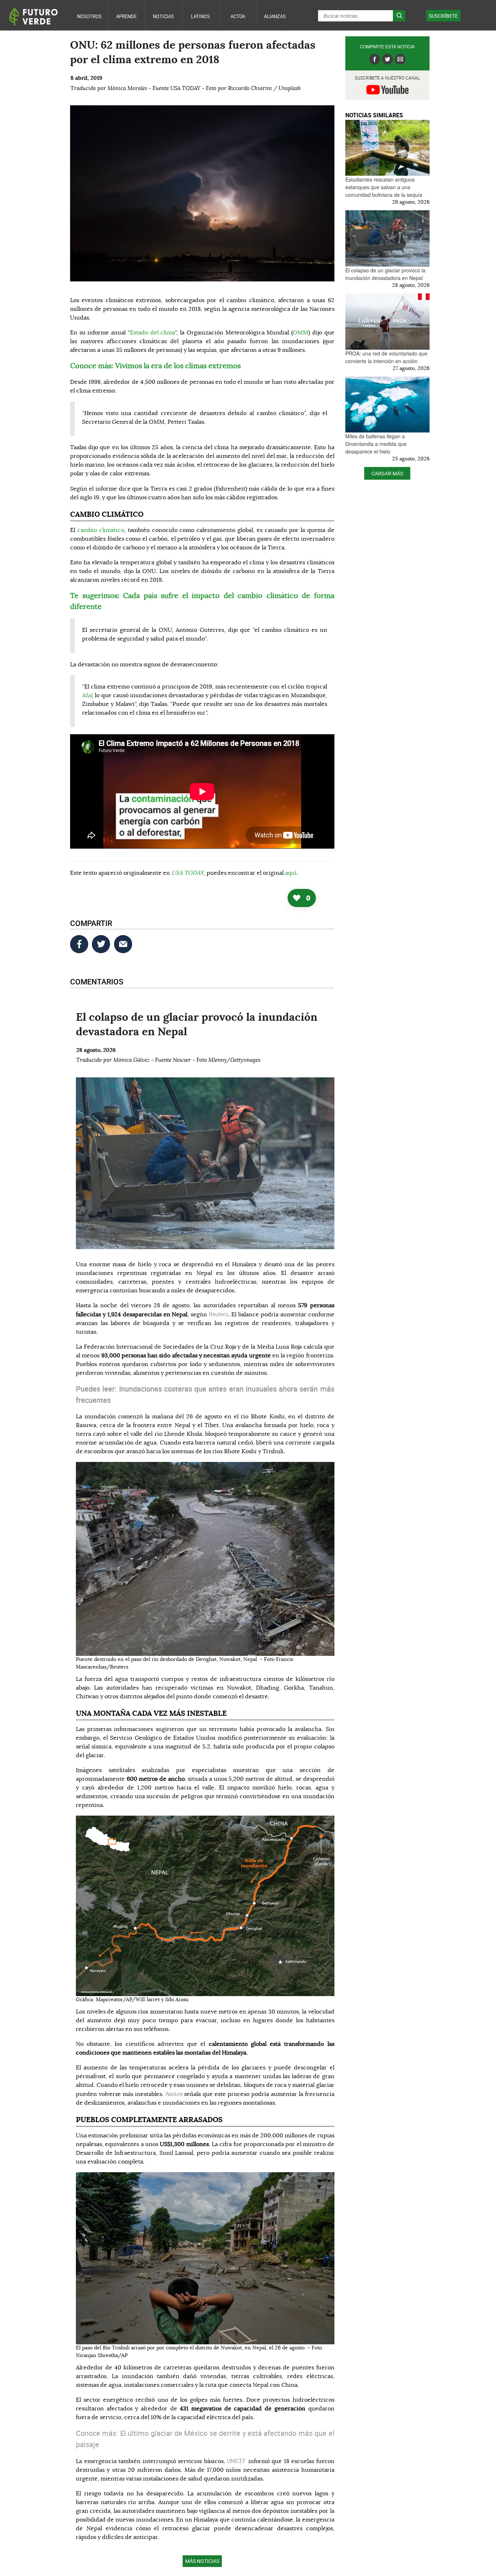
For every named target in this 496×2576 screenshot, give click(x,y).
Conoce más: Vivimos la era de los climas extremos (155, 366)
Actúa (238, 16)
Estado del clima (153, 333)
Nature (175, 2094)
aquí (291, 873)
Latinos (200, 16)
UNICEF (238, 2461)
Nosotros (89, 16)
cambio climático (101, 530)
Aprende (126, 16)
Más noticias (202, 2561)
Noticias (163, 16)
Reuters (218, 1314)
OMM (300, 333)
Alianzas (275, 16)
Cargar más (387, 473)
